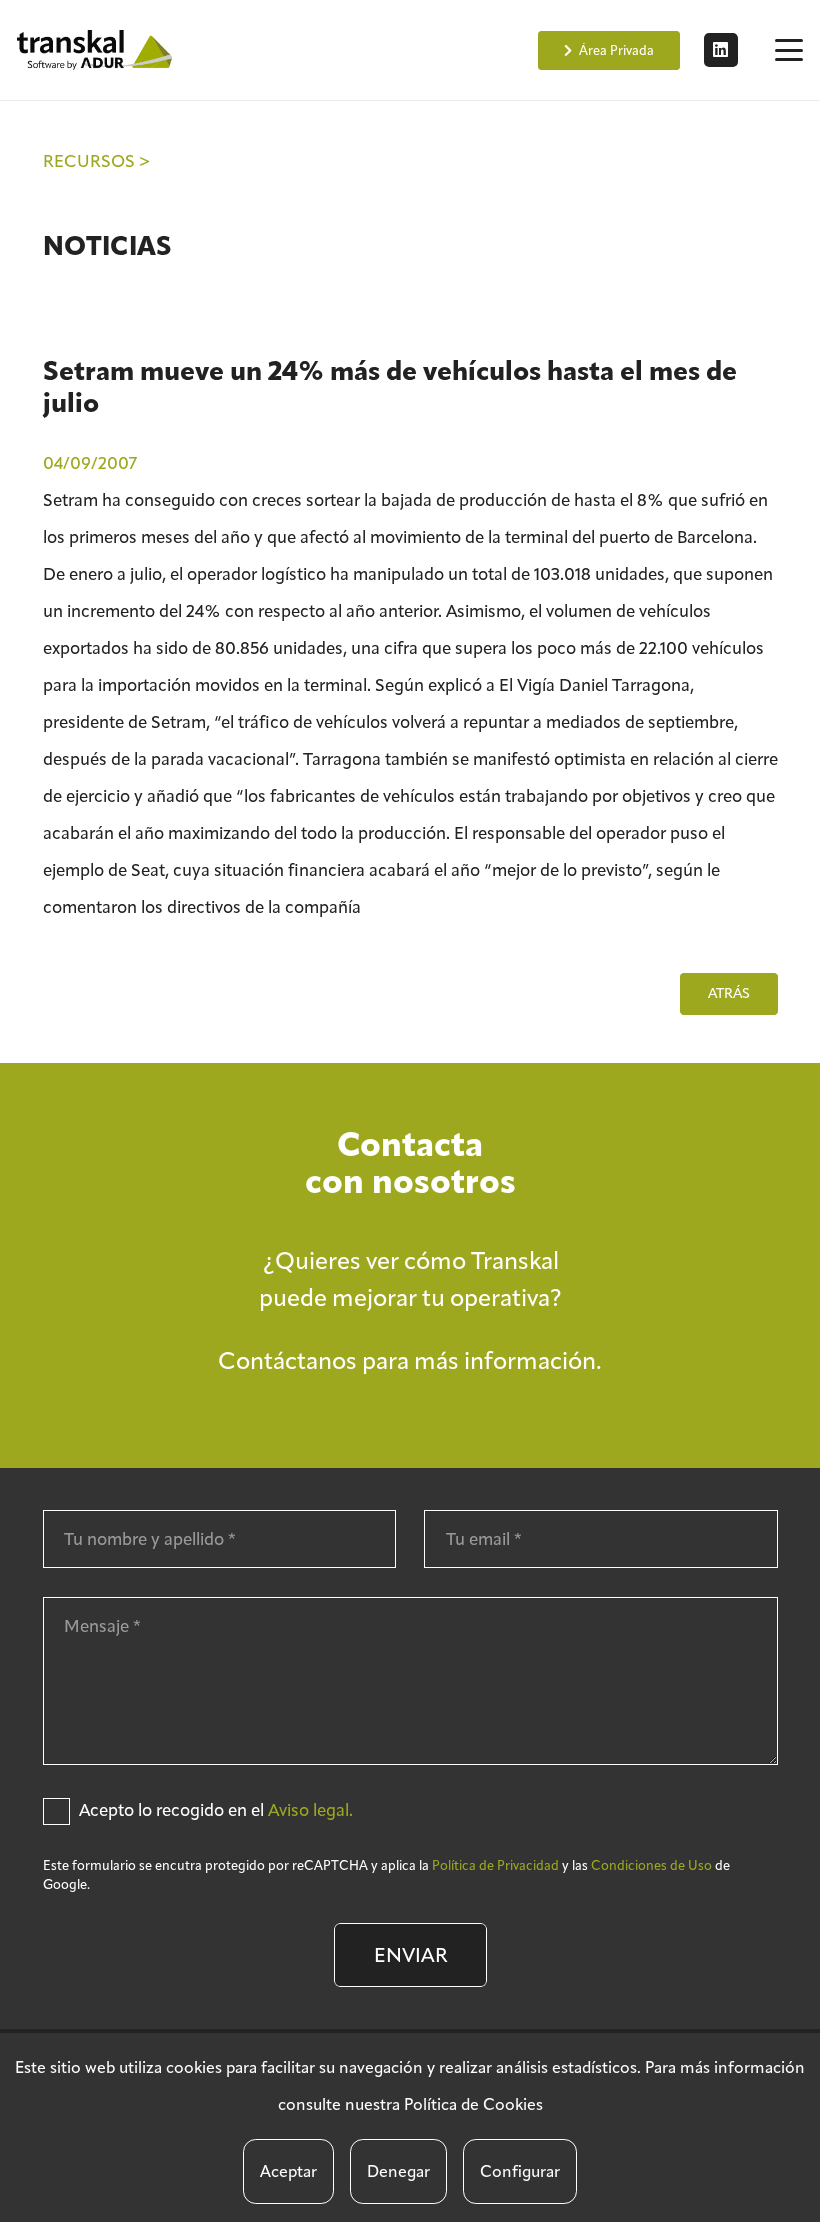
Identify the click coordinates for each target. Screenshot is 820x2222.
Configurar (520, 2171)
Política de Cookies (473, 2104)
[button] (788, 50)
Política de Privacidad (495, 1865)
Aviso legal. (310, 1810)
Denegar (398, 2171)
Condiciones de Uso (651, 1865)
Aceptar (288, 2171)
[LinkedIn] (721, 50)
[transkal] (97, 50)
